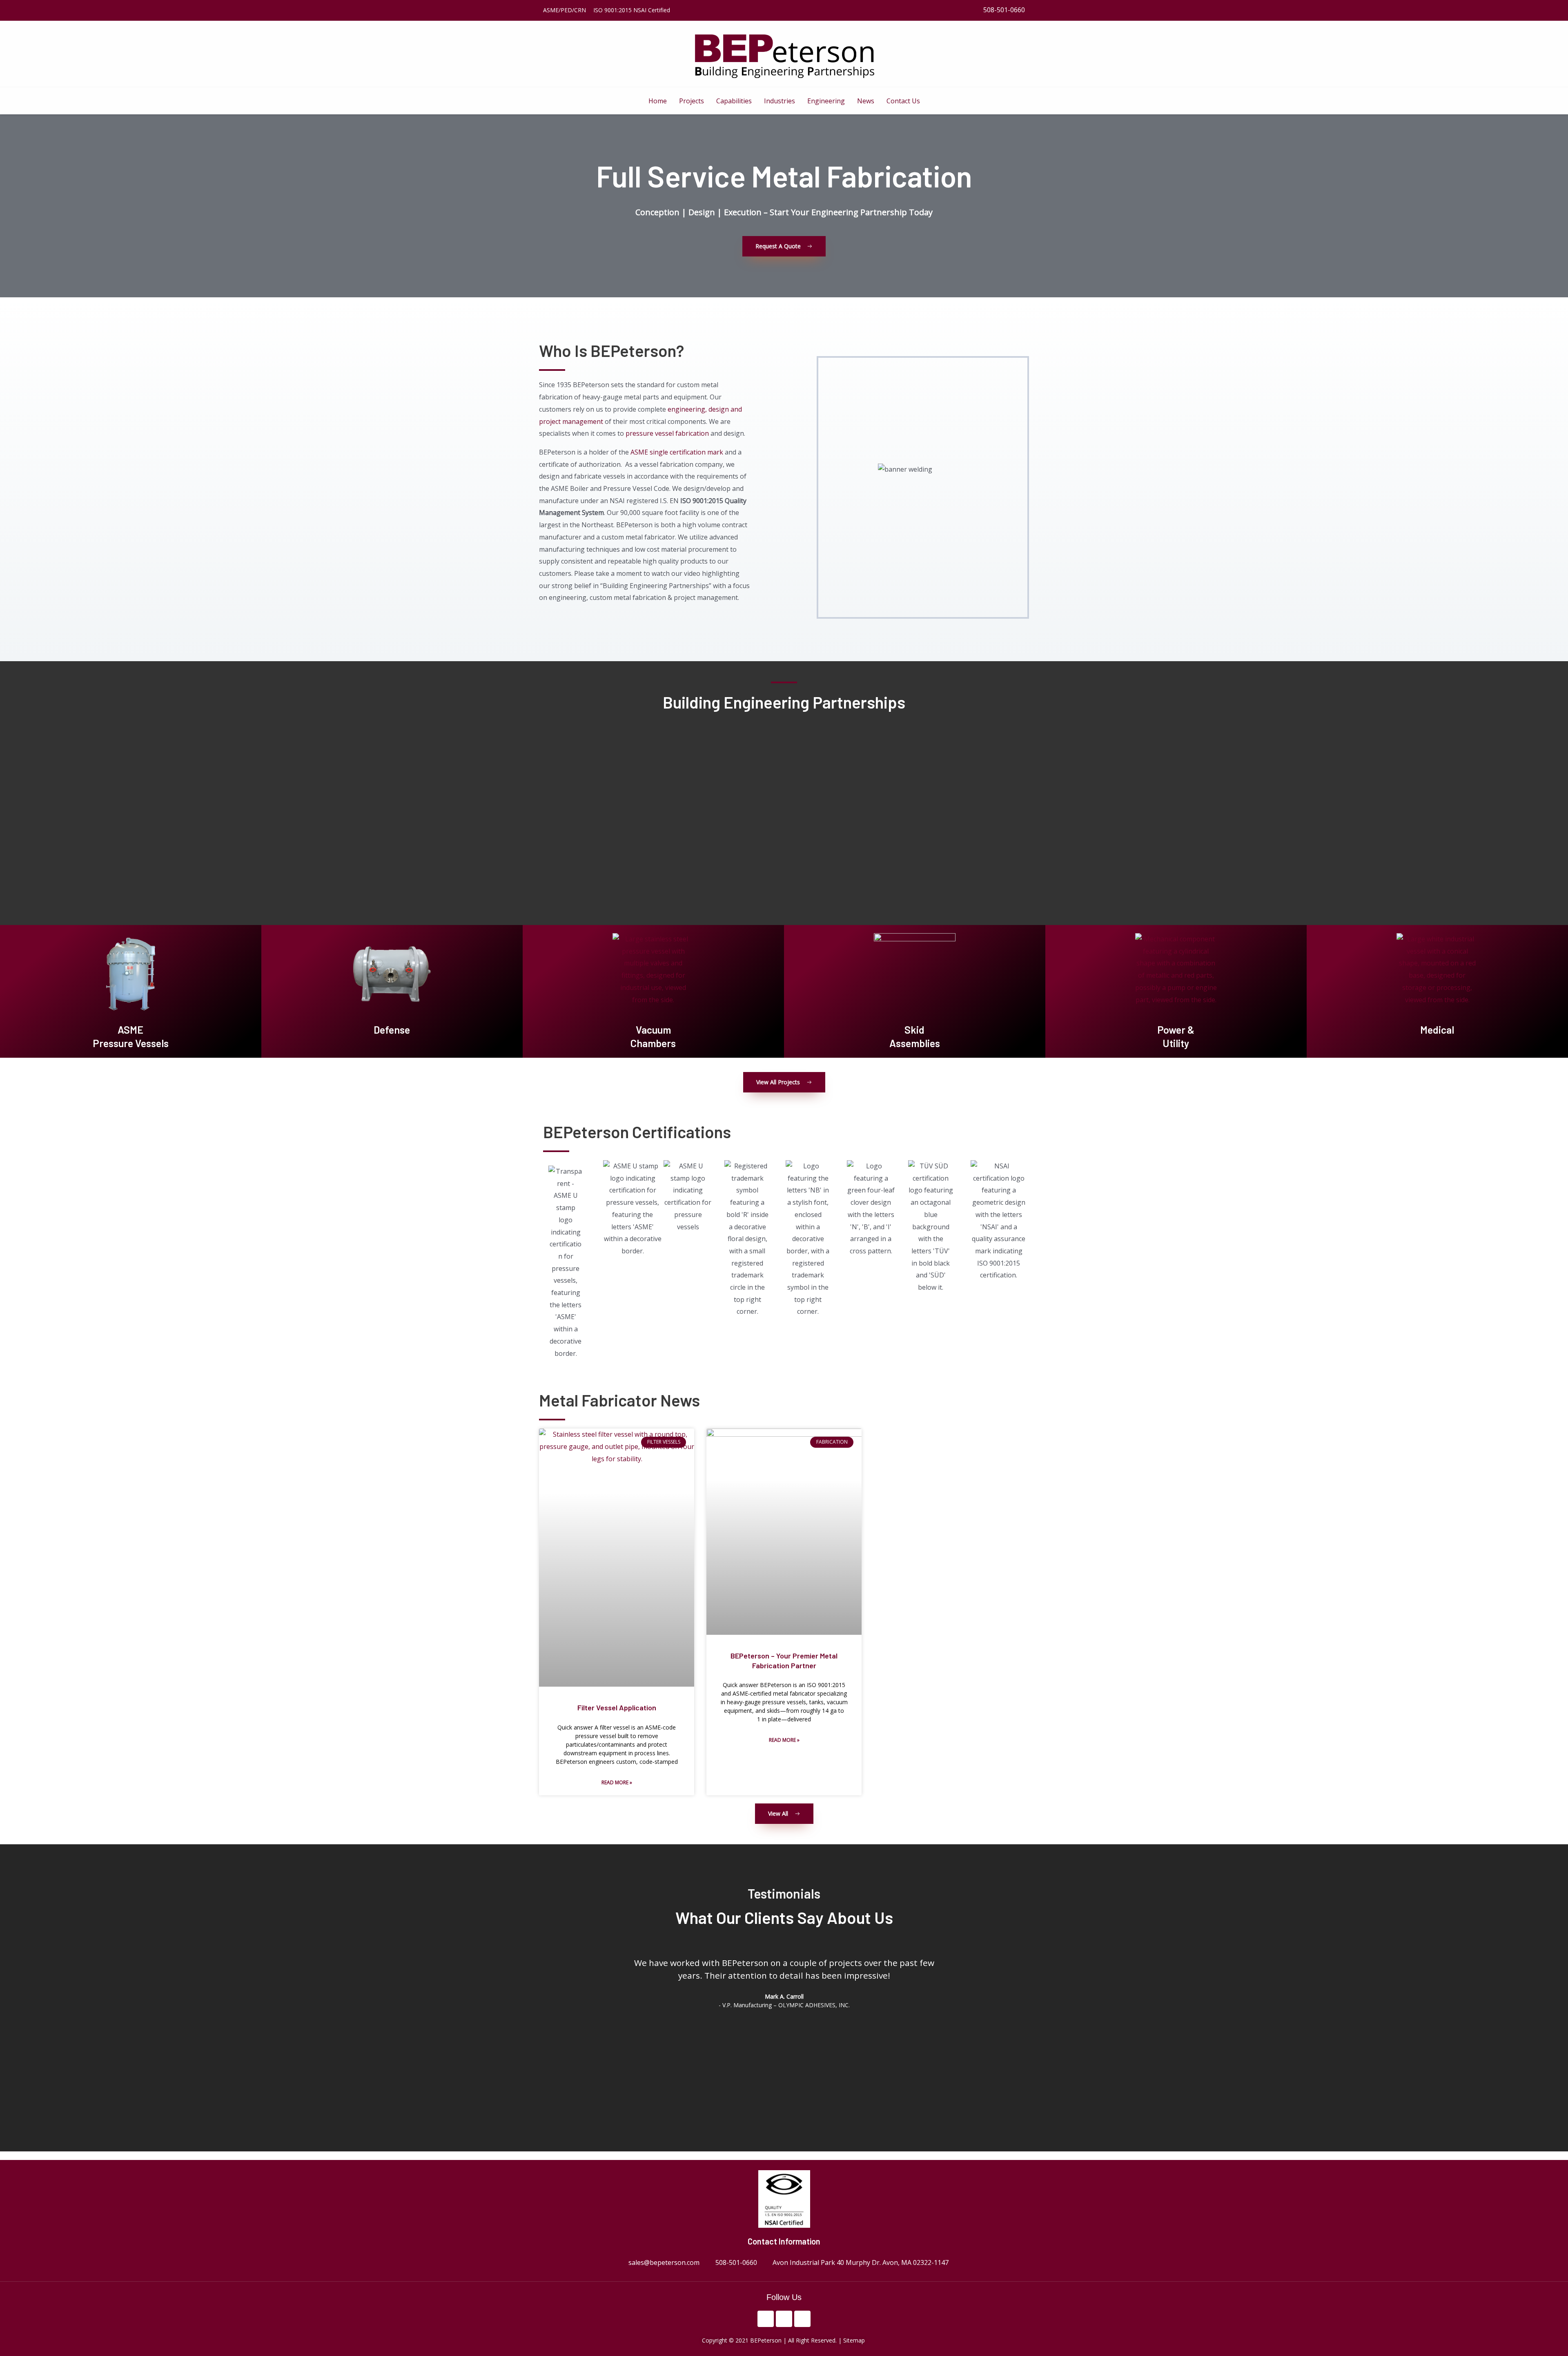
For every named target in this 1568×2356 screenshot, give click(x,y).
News (866, 101)
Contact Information (784, 2241)
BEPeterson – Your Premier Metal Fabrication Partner (784, 1660)
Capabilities (734, 101)
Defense (392, 1030)
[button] (612, 2022)
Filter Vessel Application (617, 1707)
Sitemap (855, 2340)
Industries (780, 101)
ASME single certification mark (677, 452)
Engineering (826, 101)
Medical (1437, 1030)
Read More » (617, 1782)
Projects (692, 101)
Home (658, 101)
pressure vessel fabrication (667, 433)
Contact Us (903, 101)
